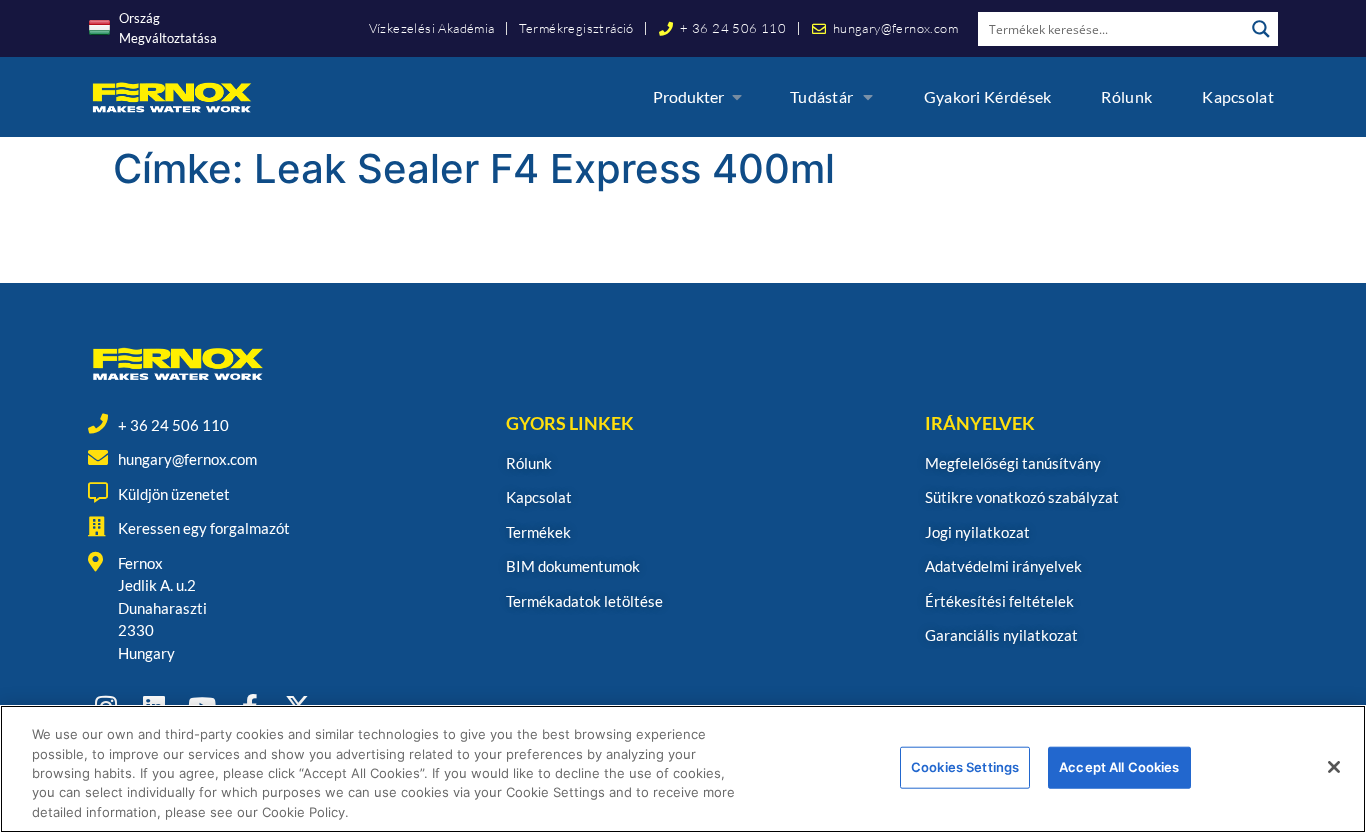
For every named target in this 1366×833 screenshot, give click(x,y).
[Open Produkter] (737, 97)
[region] (683, 769)
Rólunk (1126, 96)
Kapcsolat (1238, 96)
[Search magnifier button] (1261, 29)
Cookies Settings (965, 767)
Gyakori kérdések (988, 96)
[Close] (1334, 767)
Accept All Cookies (1119, 767)
